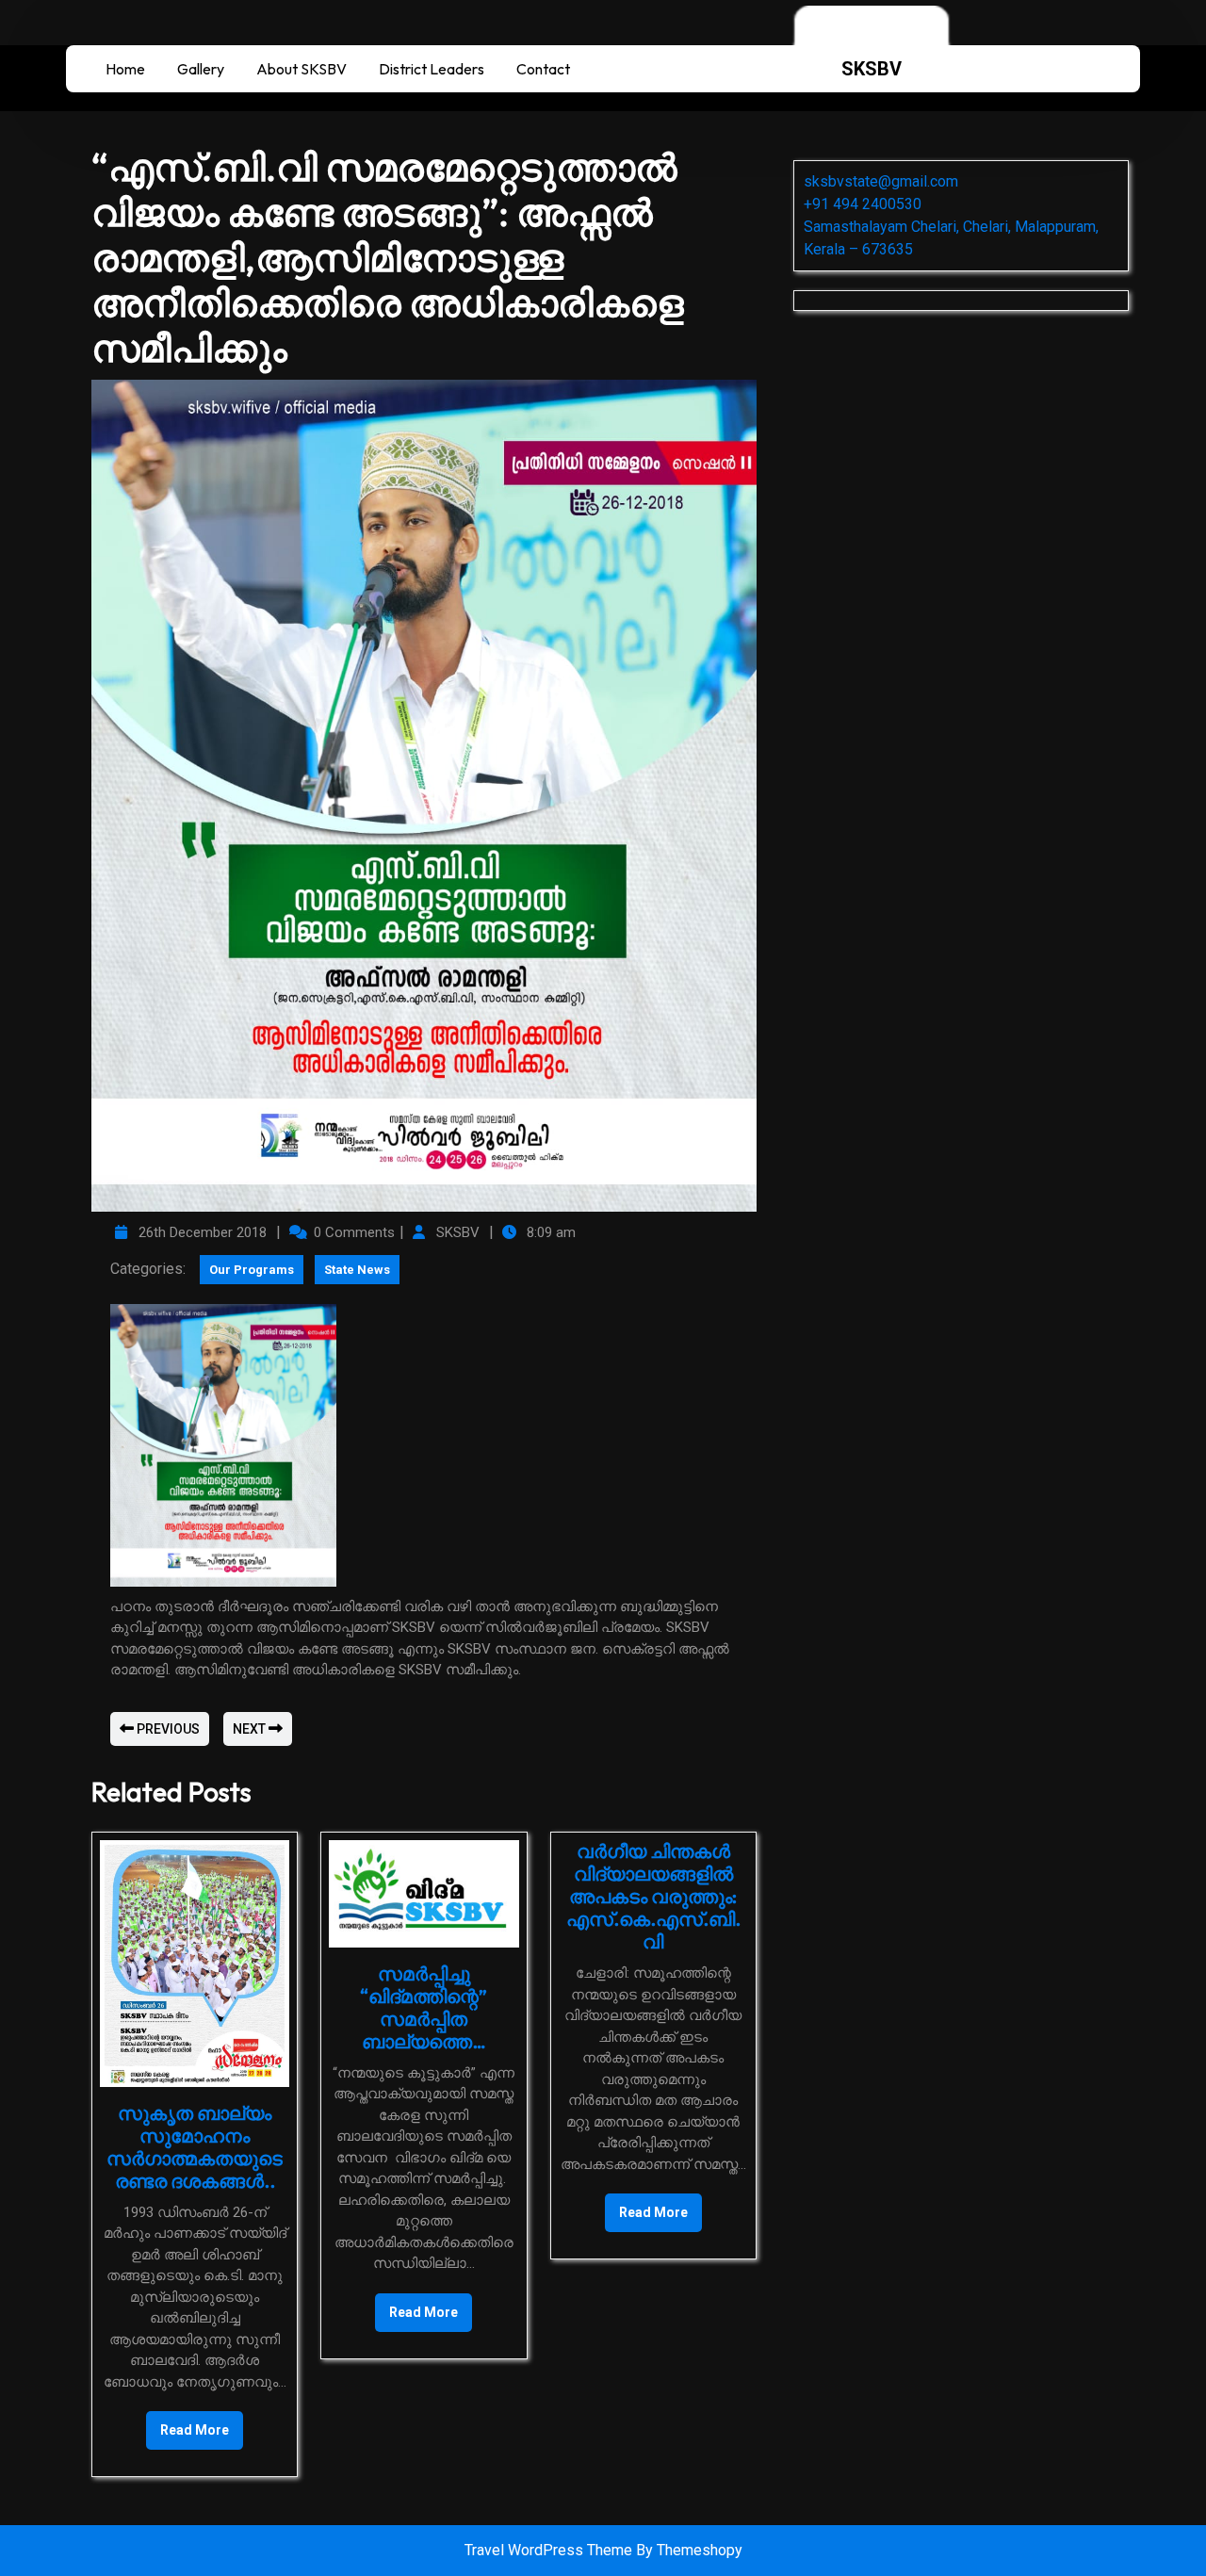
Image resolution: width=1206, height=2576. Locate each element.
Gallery (201, 69)
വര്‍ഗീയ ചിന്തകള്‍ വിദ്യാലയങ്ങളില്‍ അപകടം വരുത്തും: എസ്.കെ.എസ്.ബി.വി (653, 1896)
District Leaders (432, 69)
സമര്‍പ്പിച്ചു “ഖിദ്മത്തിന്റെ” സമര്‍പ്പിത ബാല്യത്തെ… (424, 2007)
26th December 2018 (200, 1232)
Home (125, 69)
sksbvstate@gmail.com (881, 181)
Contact (543, 69)
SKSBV (872, 69)
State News (357, 1270)
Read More (187, 2424)
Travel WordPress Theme (550, 2550)
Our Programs (252, 1270)
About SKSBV (301, 69)
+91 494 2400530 (863, 204)
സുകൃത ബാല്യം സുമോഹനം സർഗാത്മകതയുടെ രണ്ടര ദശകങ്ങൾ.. (195, 2147)
